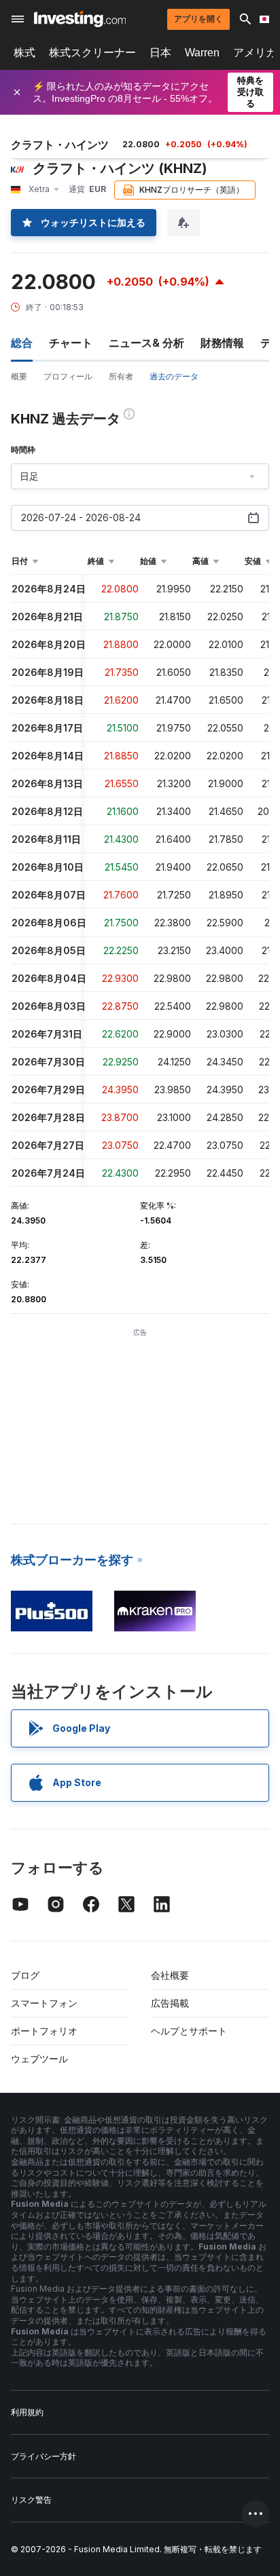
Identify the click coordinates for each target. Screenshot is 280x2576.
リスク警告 (31, 2500)
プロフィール (68, 376)
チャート (71, 343)
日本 (160, 53)
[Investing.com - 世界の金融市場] (80, 19)
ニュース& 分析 (146, 343)
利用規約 (27, 2412)
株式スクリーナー (92, 53)
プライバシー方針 (43, 2456)
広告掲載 (170, 2003)
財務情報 (222, 343)
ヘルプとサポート (189, 2031)
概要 (19, 376)
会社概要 (170, 1975)
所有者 (121, 376)
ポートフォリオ (44, 2031)
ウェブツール (39, 2059)
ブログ (25, 1975)
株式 (24, 53)
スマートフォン (44, 2003)
